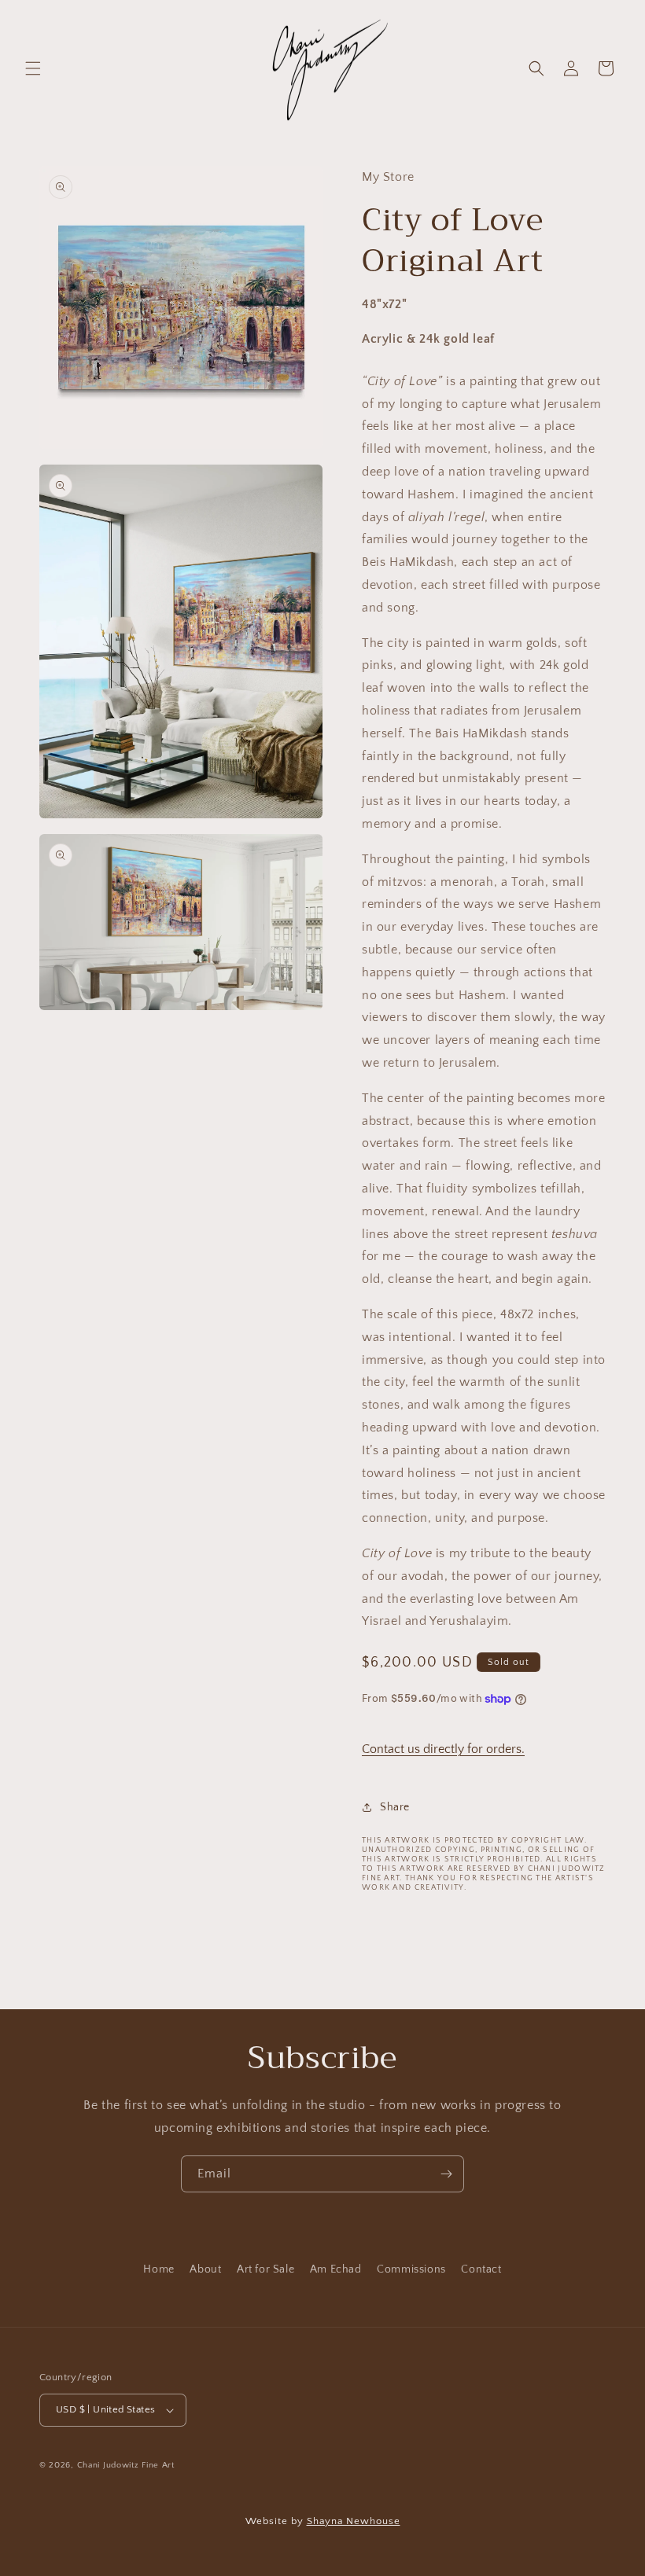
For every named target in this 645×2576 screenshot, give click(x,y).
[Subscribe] (446, 2174)
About (205, 2269)
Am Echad (336, 2269)
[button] (33, 68)
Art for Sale (265, 2269)
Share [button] (395, 1807)
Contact (481, 2269)
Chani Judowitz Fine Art (126, 2465)
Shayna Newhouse (354, 2521)
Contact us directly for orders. (443, 1749)
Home (158, 2269)
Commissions (411, 2269)
